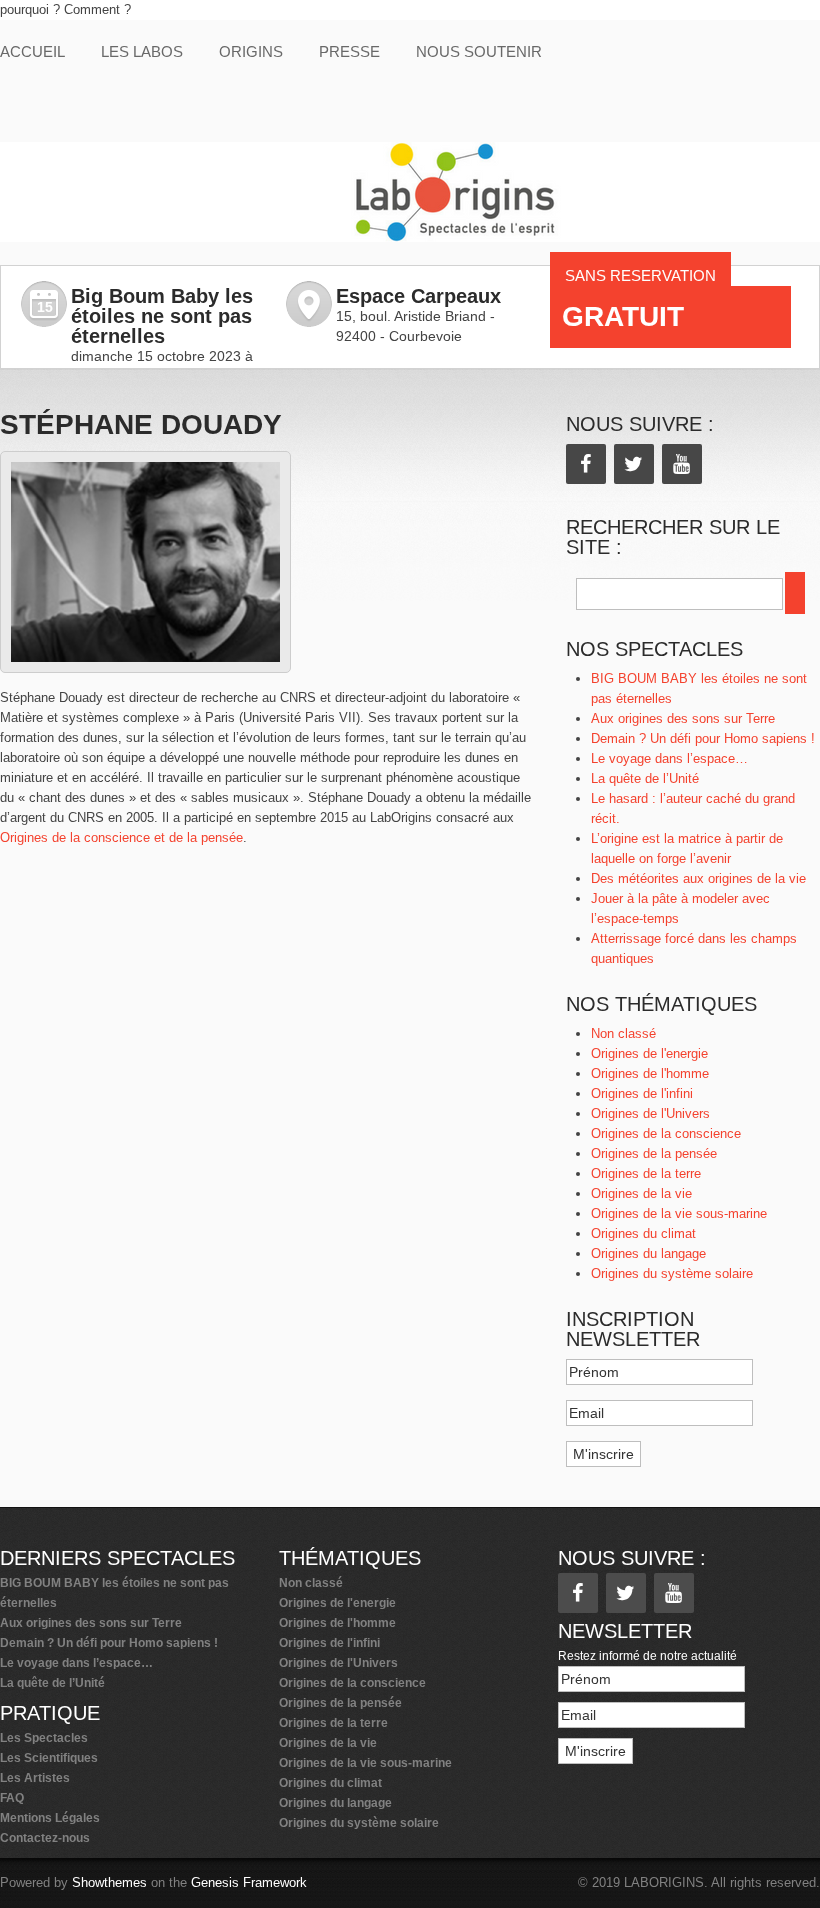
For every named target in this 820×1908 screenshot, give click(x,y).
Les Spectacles (44, 1738)
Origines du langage (648, 1253)
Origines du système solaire (672, 1273)
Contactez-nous (45, 1838)
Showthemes (109, 1882)
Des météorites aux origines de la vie (698, 878)
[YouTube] (682, 464)
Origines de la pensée (654, 1153)
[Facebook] (586, 464)
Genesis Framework (249, 1882)
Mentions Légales (50, 1818)
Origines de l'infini (642, 1093)
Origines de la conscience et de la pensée (121, 837)
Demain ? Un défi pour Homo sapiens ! (703, 738)
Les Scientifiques (49, 1758)
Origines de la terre (646, 1173)
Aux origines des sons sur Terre (683, 718)
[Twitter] (634, 464)
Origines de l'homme (650, 1073)
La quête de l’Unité (645, 778)
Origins (251, 51)
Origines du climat (643, 1233)
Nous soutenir (479, 51)
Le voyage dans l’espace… (669, 758)
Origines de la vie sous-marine (679, 1213)
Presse (349, 51)
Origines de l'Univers (650, 1113)
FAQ (12, 1798)
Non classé (623, 1033)
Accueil (32, 51)
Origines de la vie (641, 1193)
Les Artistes (35, 1778)
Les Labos (142, 51)
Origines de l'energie (649, 1053)
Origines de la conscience (666, 1133)
